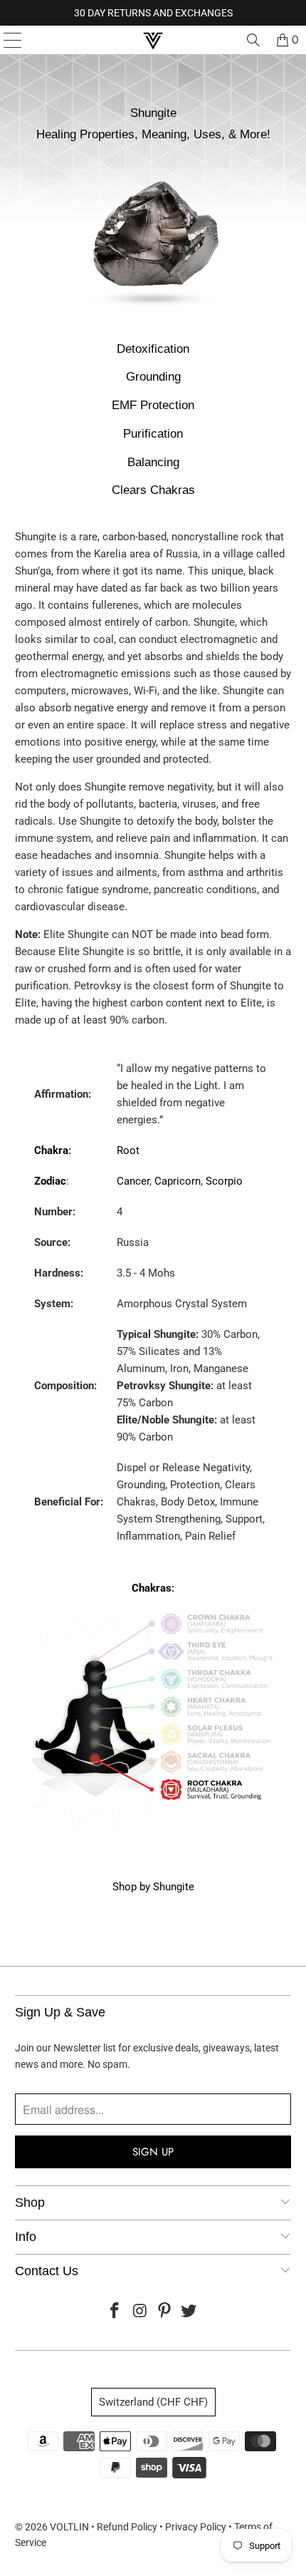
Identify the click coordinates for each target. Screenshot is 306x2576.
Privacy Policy (196, 2527)
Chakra (51, 1150)
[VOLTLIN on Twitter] (189, 2312)
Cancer (133, 1181)
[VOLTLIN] (153, 40)
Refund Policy (127, 2527)
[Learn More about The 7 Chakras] (153, 1838)
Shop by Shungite (153, 1887)
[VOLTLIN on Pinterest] (165, 2312)
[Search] (253, 40)
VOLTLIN (69, 2527)
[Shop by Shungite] (153, 319)
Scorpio (224, 1181)
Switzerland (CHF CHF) (153, 2402)
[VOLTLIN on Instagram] (140, 2312)
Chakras (152, 1588)
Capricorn (178, 1181)
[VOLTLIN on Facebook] (115, 2312)
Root (128, 1150)
